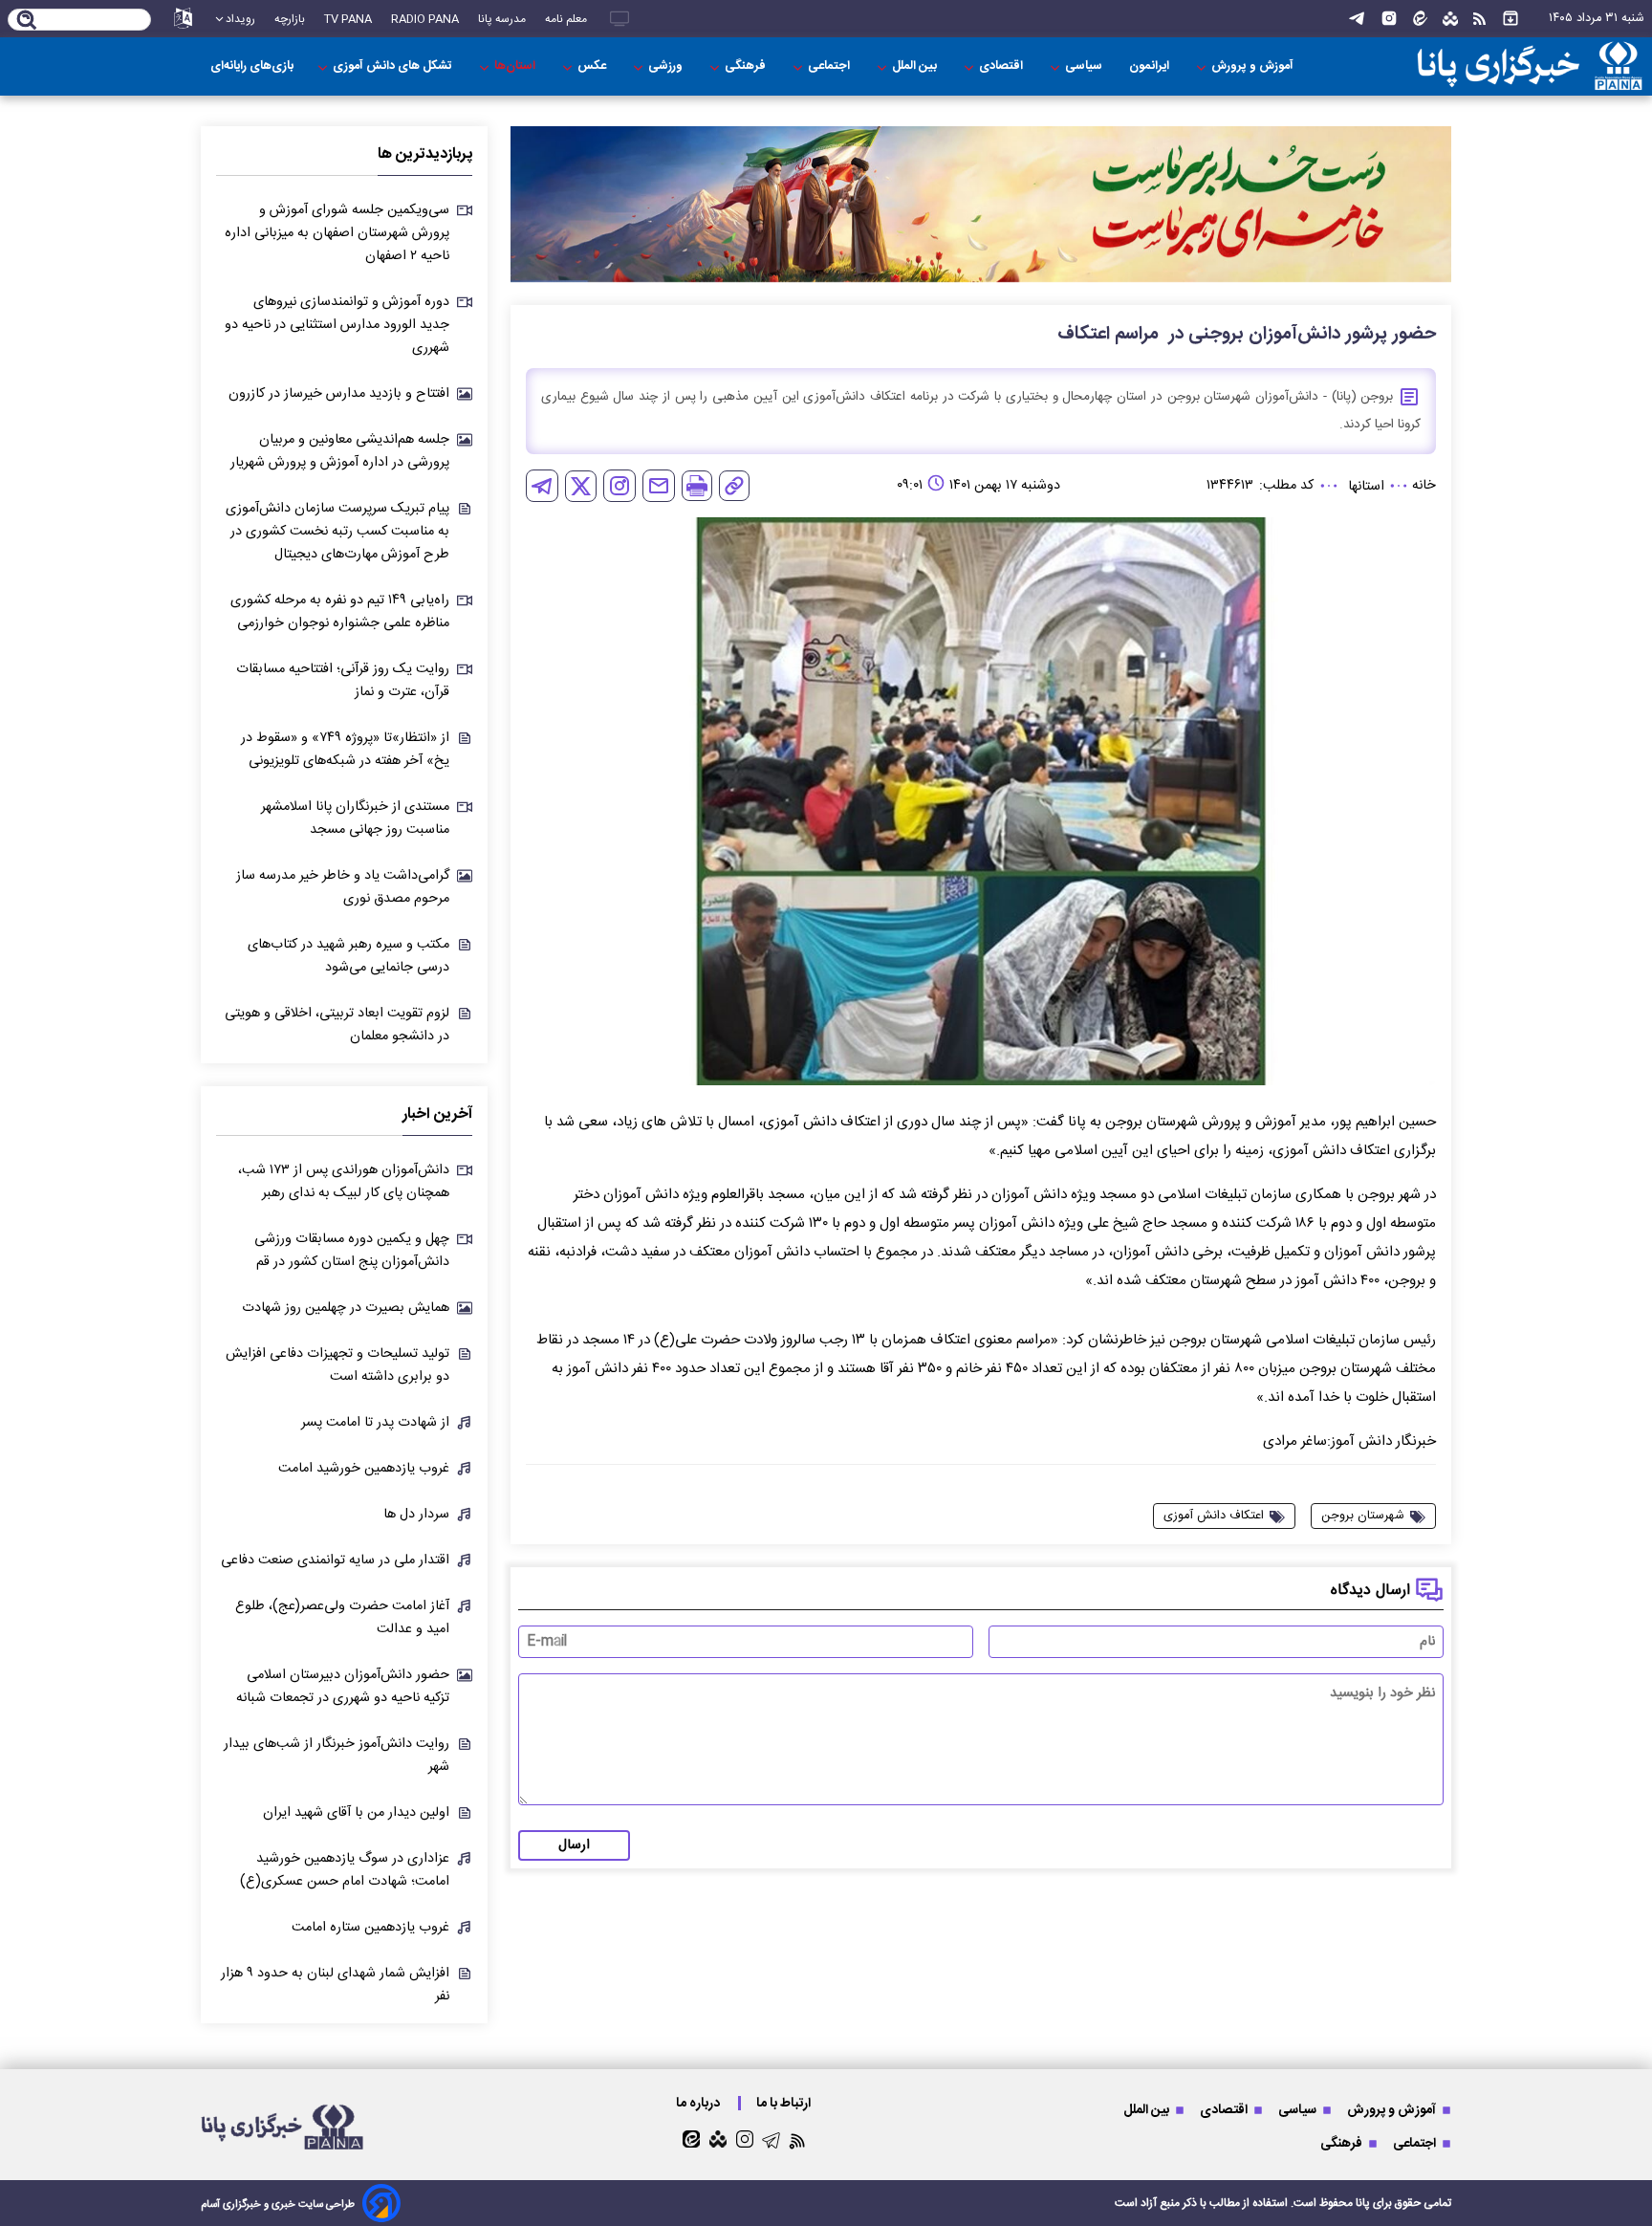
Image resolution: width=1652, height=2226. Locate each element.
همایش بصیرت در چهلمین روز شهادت (346, 1308)
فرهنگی (747, 66)
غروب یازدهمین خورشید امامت (364, 1469)
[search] (27, 21)
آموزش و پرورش (1254, 66)
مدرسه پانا (502, 19)
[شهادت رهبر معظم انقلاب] (981, 204)
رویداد (240, 19)
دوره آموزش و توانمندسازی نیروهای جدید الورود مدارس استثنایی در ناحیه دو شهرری (337, 325)
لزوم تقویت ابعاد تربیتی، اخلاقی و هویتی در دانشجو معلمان (337, 1025)
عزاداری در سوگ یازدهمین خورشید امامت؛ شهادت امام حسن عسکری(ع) (345, 1870)
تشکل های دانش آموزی (394, 66)
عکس (593, 66)
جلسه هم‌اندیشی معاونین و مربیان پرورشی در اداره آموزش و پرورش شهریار (340, 451)
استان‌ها (516, 66)
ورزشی (667, 66)
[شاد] (1450, 19)
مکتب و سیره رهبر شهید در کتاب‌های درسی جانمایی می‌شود (348, 956)
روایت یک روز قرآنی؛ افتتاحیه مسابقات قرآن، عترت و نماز (343, 681)
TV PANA (348, 19)
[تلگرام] (1357, 19)
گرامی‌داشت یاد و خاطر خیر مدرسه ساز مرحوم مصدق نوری (343, 887)
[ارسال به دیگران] (659, 486)
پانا (1363, 2203)
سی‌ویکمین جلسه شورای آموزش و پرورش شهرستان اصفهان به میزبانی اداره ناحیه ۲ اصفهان (337, 233)
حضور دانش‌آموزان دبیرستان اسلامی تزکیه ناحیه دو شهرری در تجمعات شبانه (343, 1687)
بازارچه (290, 19)
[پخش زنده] (619, 19)
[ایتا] (1420, 19)
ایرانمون (1151, 66)
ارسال (574, 1845)
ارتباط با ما (785, 2103)
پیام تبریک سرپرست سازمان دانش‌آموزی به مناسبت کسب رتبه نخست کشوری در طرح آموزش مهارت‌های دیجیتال (337, 532)
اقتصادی (1002, 66)
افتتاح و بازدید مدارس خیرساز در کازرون (339, 394)
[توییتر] (581, 486)
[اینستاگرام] (1389, 19)
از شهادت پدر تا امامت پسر (375, 1423)
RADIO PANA (425, 19)
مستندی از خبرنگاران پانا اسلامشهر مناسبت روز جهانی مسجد (355, 818)
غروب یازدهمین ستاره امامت (370, 1928)
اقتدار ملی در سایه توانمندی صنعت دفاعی (335, 1560)
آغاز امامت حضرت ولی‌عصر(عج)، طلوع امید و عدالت (342, 1618)
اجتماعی (830, 66)
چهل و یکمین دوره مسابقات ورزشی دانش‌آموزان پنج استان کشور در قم (352, 1251)
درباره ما (699, 2103)
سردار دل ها (416, 1515)
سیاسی (1085, 66)
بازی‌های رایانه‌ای (252, 66)
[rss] (1479, 19)
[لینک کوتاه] (734, 486)
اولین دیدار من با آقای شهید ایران (356, 1813)
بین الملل (916, 66)
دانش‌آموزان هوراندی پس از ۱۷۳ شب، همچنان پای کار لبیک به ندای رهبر (344, 1182)
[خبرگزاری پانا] (1530, 66)
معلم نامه (566, 19)
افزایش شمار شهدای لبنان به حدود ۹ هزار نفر (335, 1985)
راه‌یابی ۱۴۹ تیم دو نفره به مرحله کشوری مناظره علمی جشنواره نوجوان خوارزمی (340, 612)
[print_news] (697, 486)
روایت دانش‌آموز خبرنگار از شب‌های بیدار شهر (337, 1756)
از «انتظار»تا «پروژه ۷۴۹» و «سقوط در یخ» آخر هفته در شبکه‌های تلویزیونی (345, 750)
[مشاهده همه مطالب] (1511, 19)
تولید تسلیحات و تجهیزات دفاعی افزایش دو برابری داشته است (337, 1365)
